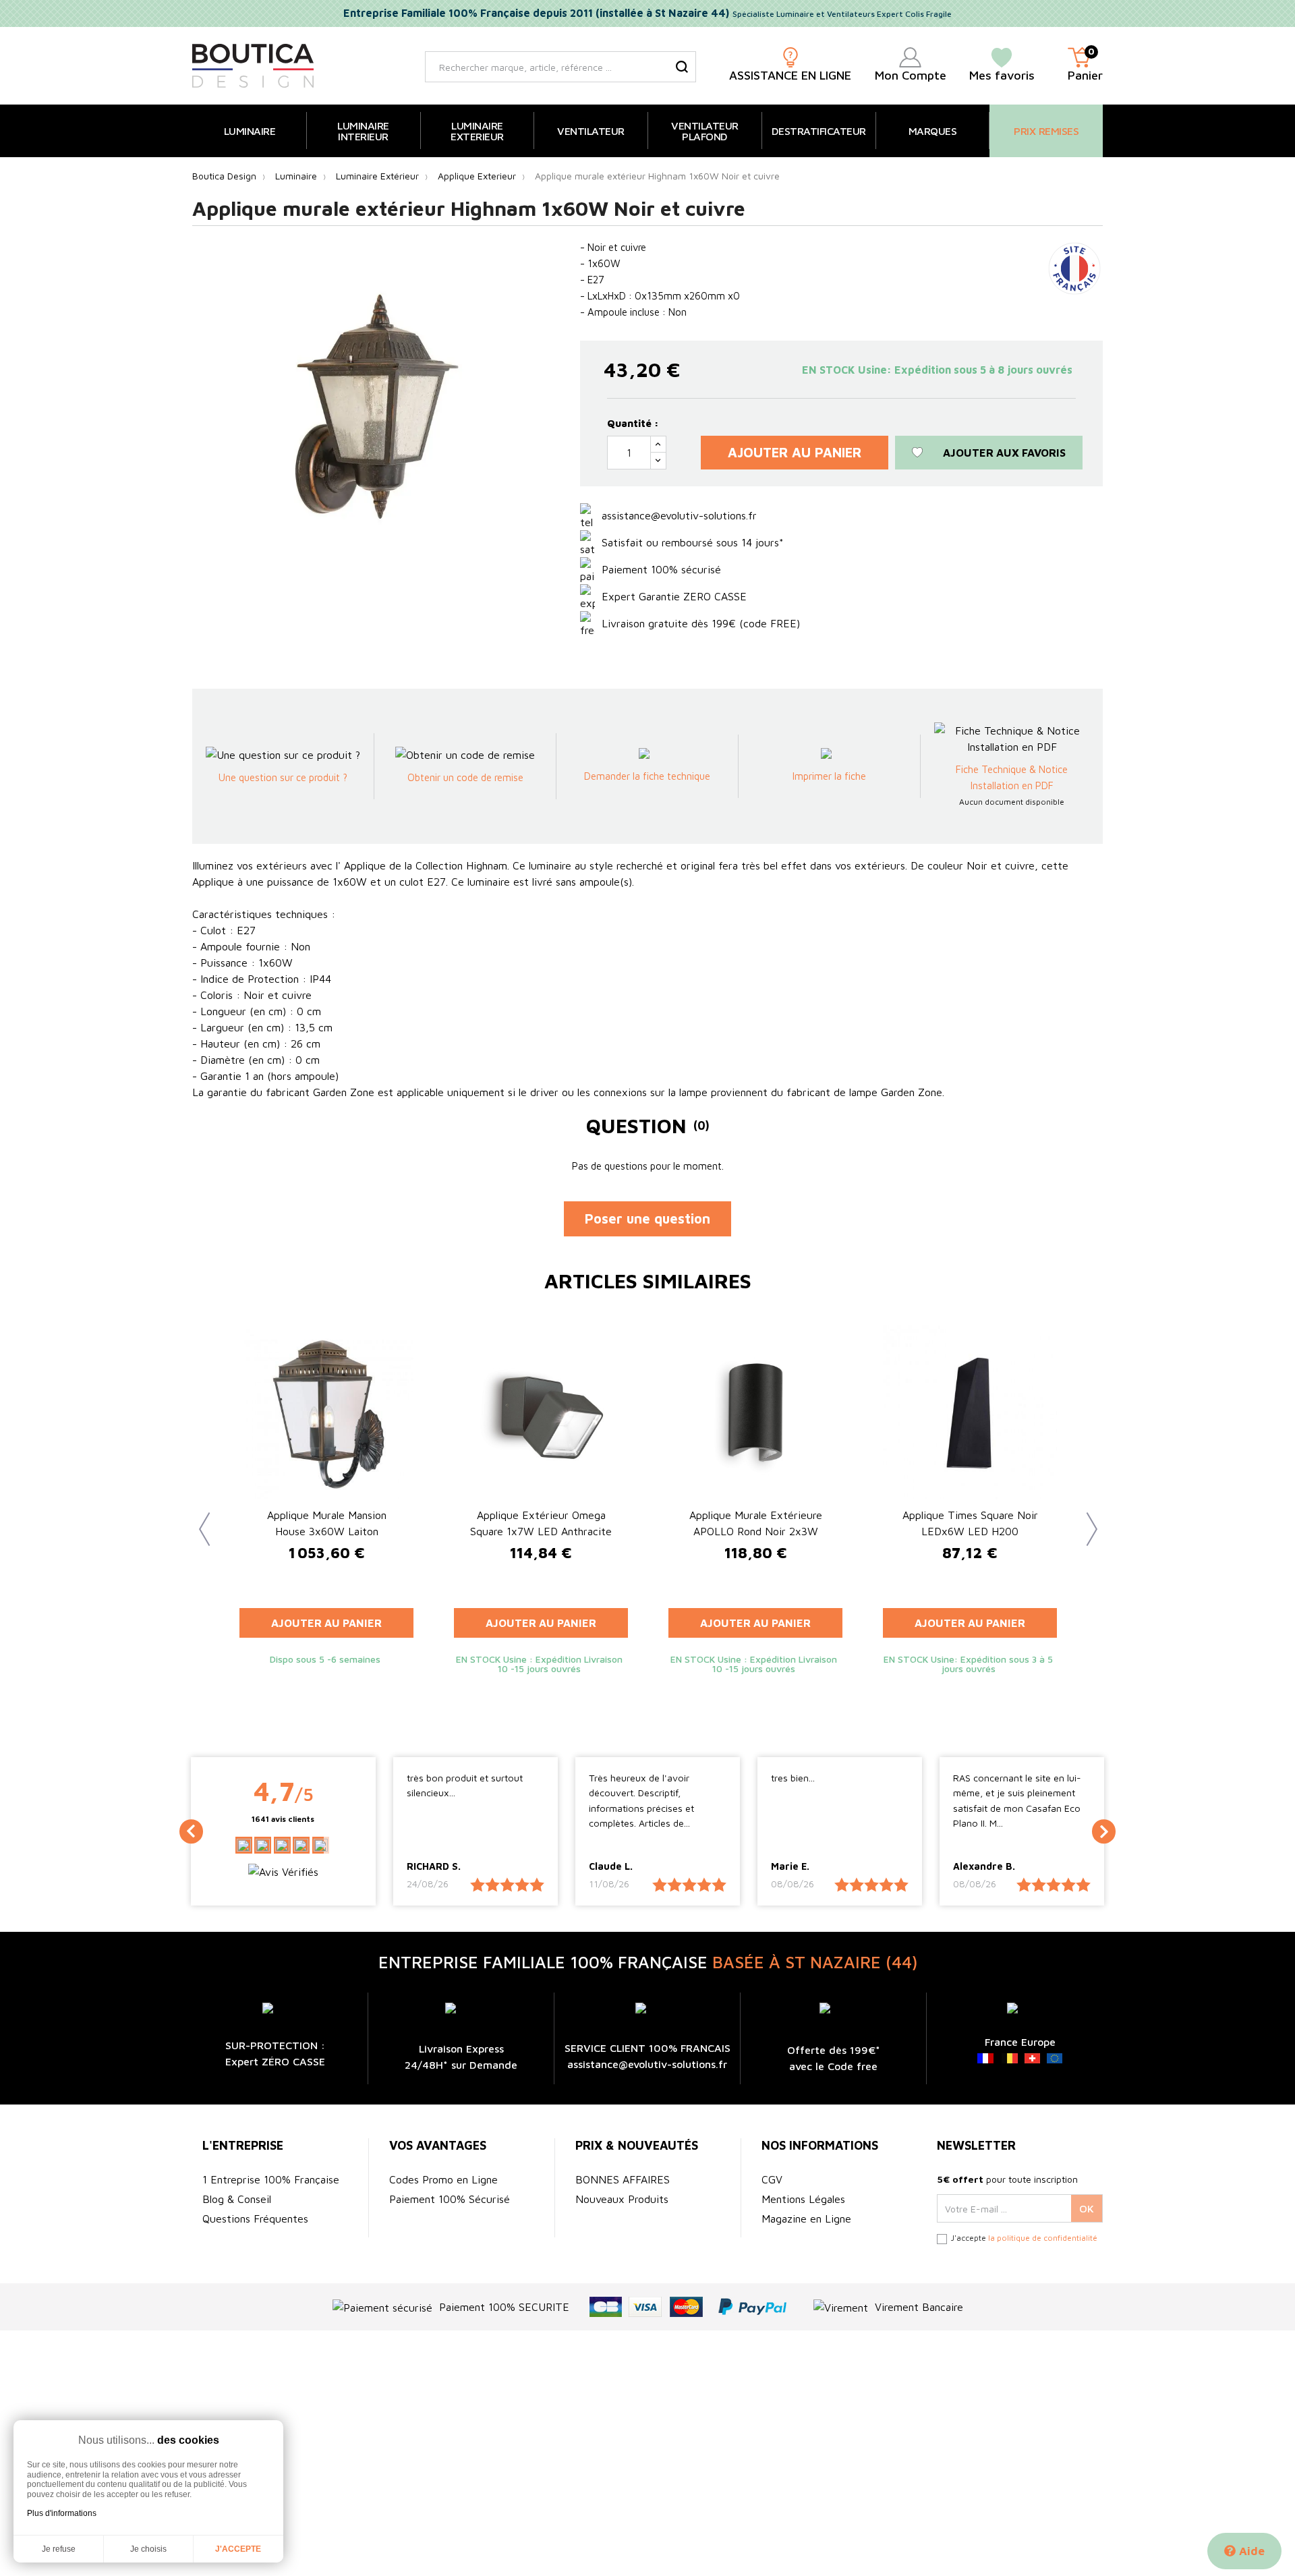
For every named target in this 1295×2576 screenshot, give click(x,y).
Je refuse (59, 2549)
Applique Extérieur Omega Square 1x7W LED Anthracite (541, 1523)
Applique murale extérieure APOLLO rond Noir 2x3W (756, 1523)
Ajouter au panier (795, 452)
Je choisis (148, 2549)
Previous (199, 1519)
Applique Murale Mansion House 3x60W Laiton (327, 1523)
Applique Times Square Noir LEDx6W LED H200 (970, 1523)
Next (1086, 1519)
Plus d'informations (62, 2513)
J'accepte (238, 2549)
